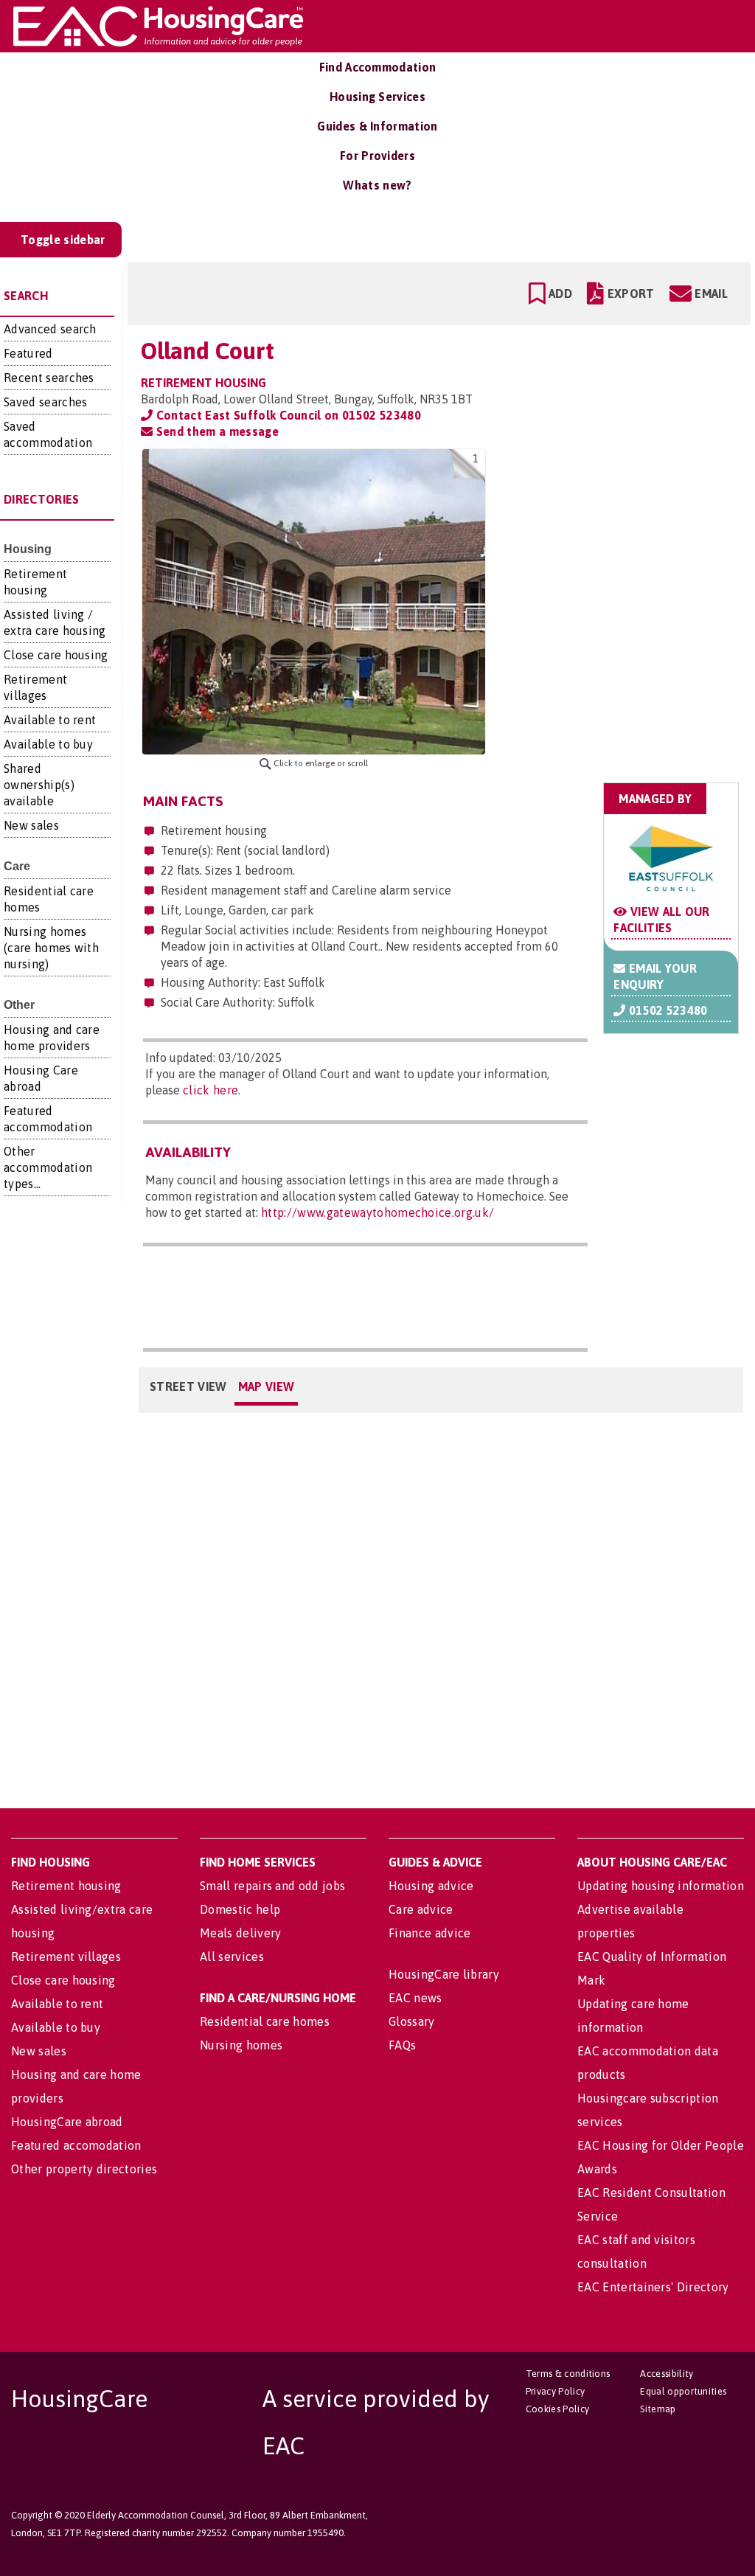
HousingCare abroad (67, 2122)
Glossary (412, 2021)
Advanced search (50, 329)
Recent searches (49, 378)
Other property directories (84, 2169)
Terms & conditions (568, 2374)
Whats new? (377, 185)
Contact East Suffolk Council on (286, 415)
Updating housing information (661, 1886)
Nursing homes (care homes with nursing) (51, 948)
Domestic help (240, 1909)
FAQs (402, 2045)
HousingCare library (444, 1974)
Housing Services (377, 97)
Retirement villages (66, 1957)
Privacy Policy (555, 2391)
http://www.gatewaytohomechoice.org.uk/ (377, 1212)
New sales (31, 825)
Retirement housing (66, 1886)
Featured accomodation (76, 2145)
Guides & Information (377, 126)
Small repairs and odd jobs (272, 1886)
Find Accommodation (378, 67)
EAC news (415, 1998)
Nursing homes (241, 2045)
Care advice (421, 1909)
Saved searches (45, 402)
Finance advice (429, 1933)
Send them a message (215, 431)
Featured (28, 353)
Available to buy (48, 744)
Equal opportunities (683, 2391)
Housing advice (431, 1886)
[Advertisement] (623, 541)
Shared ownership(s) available (39, 785)
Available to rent (50, 720)
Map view (267, 1386)
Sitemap (658, 2409)
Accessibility (667, 2374)
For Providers (377, 156)
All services (232, 1957)
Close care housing (56, 655)
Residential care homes (265, 2021)
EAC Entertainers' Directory (653, 2287)
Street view (188, 1386)
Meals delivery (240, 1933)
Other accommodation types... (48, 1167)
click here (211, 1090)
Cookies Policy (557, 2409)
